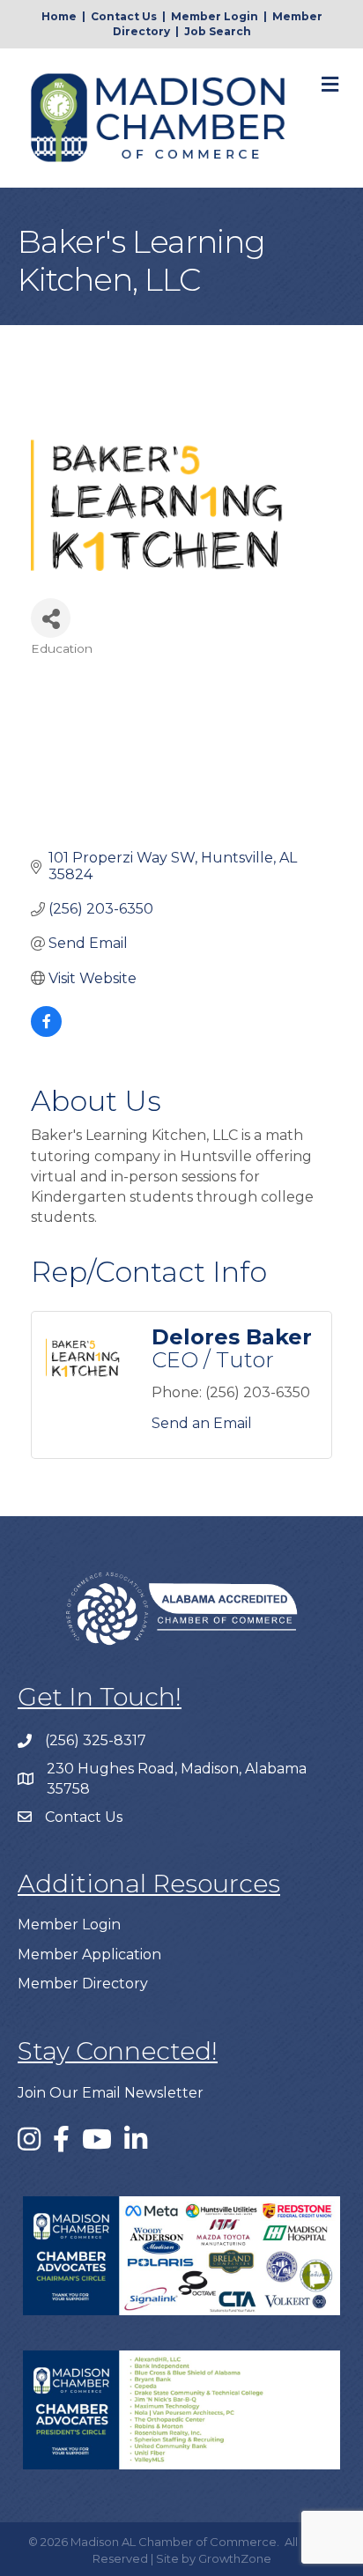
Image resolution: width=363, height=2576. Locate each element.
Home (59, 16)
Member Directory (83, 1984)
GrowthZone (235, 2558)
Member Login (215, 16)
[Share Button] (51, 618)
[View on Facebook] (46, 1032)
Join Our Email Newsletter (111, 2093)
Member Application (89, 1954)
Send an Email (202, 1423)
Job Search (218, 31)
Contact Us (124, 16)
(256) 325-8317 (96, 1740)
